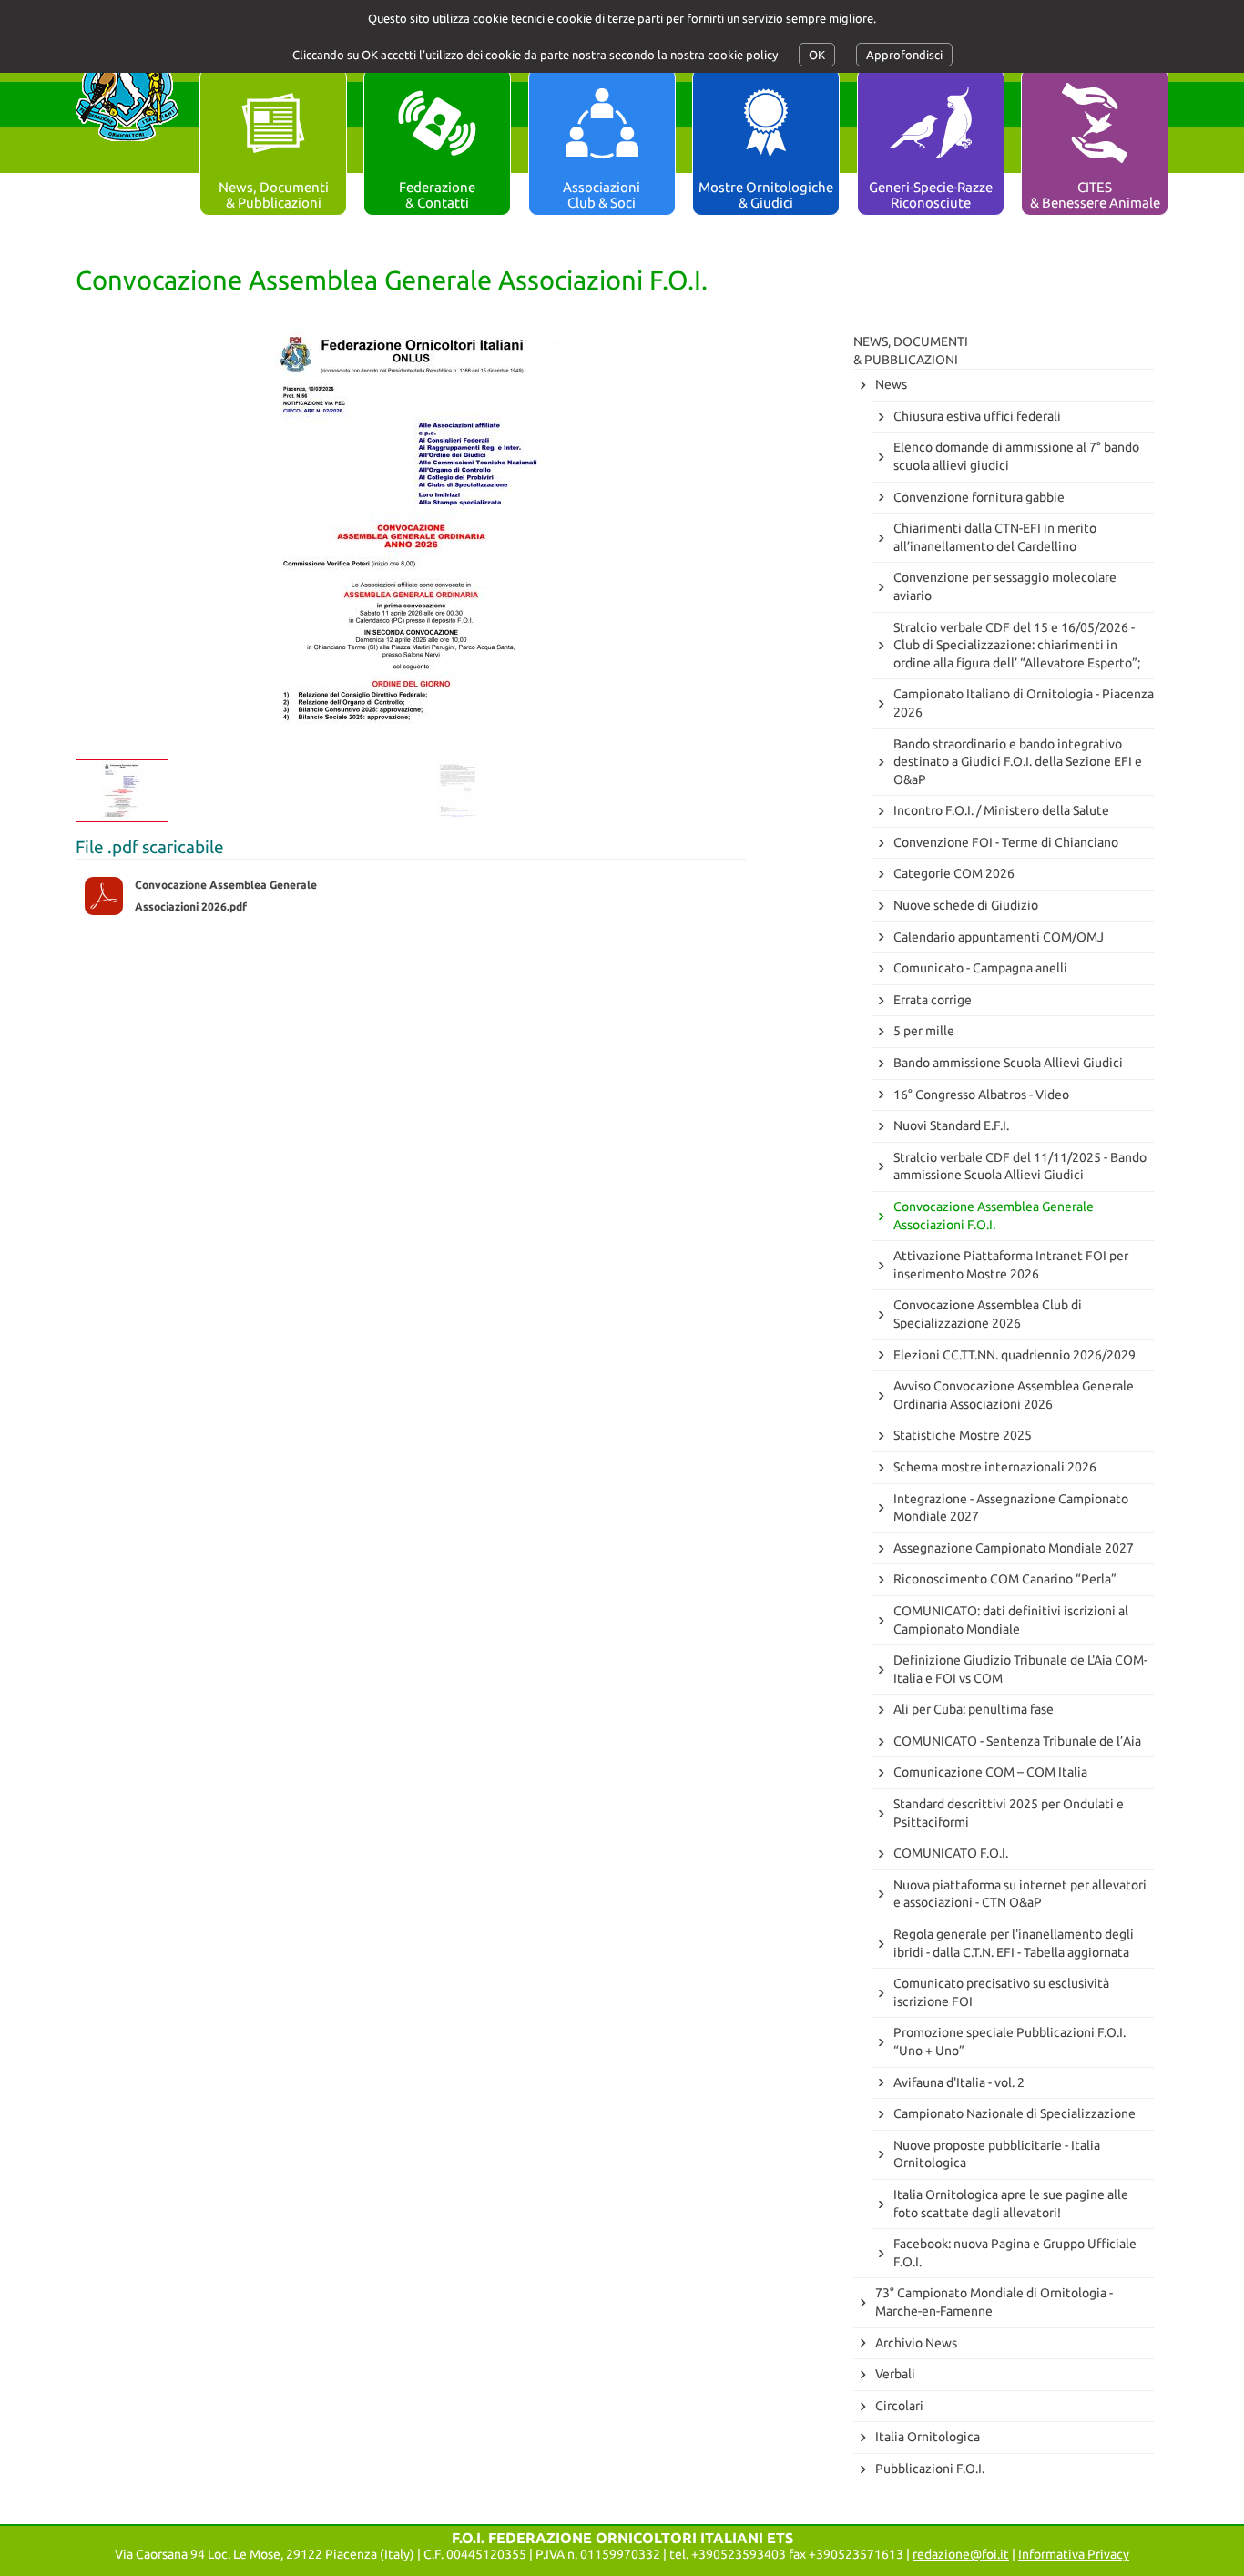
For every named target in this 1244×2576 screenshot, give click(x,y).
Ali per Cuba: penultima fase (974, 1709)
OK (817, 55)
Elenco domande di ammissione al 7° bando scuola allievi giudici (1016, 456)
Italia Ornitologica (928, 2437)
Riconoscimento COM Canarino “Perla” (1005, 1579)
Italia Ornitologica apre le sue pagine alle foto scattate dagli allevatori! (1011, 2204)
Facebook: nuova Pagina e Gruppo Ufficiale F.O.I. (1015, 2253)
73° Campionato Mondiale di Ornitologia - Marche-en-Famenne (994, 2302)
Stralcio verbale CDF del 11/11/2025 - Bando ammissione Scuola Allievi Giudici (1020, 1166)
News (891, 384)
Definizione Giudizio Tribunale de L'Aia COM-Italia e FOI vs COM (1020, 1669)
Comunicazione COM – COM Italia (990, 1772)
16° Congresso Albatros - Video (981, 1095)
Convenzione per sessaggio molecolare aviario (1005, 586)
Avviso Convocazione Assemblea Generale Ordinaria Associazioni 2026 (1014, 1395)
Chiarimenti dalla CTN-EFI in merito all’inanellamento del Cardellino (995, 537)
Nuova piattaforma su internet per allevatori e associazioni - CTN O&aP (1020, 1894)
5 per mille (924, 1031)
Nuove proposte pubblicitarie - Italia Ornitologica (997, 2154)
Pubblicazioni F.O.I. (930, 2469)
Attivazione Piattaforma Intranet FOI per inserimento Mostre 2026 (1011, 1265)
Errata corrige (933, 1000)
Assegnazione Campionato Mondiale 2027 (1014, 1548)
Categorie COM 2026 (954, 873)
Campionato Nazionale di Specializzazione (1015, 2113)
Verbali (895, 2374)
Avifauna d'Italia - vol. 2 (959, 2082)
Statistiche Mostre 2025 (963, 1435)
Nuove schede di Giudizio (966, 905)
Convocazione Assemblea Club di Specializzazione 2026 (988, 1314)
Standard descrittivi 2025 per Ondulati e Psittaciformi (1009, 1813)
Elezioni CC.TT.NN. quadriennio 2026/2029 (1015, 1355)
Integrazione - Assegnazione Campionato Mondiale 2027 (1011, 1508)
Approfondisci (904, 55)
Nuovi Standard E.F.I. (951, 1125)
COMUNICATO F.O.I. (951, 1853)
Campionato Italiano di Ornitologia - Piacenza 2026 (1024, 703)
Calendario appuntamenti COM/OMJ (999, 937)
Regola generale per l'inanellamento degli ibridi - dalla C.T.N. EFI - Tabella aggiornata (1014, 1943)
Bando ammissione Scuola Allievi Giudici (1008, 1063)
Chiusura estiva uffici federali (977, 416)
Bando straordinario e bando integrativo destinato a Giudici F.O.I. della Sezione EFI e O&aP (1018, 762)
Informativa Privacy (1074, 2554)
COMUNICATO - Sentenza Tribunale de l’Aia (1017, 1741)
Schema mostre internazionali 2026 (995, 1467)
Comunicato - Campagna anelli (980, 968)
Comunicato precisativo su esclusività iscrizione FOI (1001, 1992)
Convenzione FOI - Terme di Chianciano (1006, 842)
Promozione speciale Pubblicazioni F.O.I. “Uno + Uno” (1009, 2041)
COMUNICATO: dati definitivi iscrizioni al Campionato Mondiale (1011, 1620)
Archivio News (916, 2343)
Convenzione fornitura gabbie (979, 497)
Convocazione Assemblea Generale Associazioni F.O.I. (994, 1216)
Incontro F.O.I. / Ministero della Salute (1001, 810)
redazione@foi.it (961, 2554)
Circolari (899, 2406)
